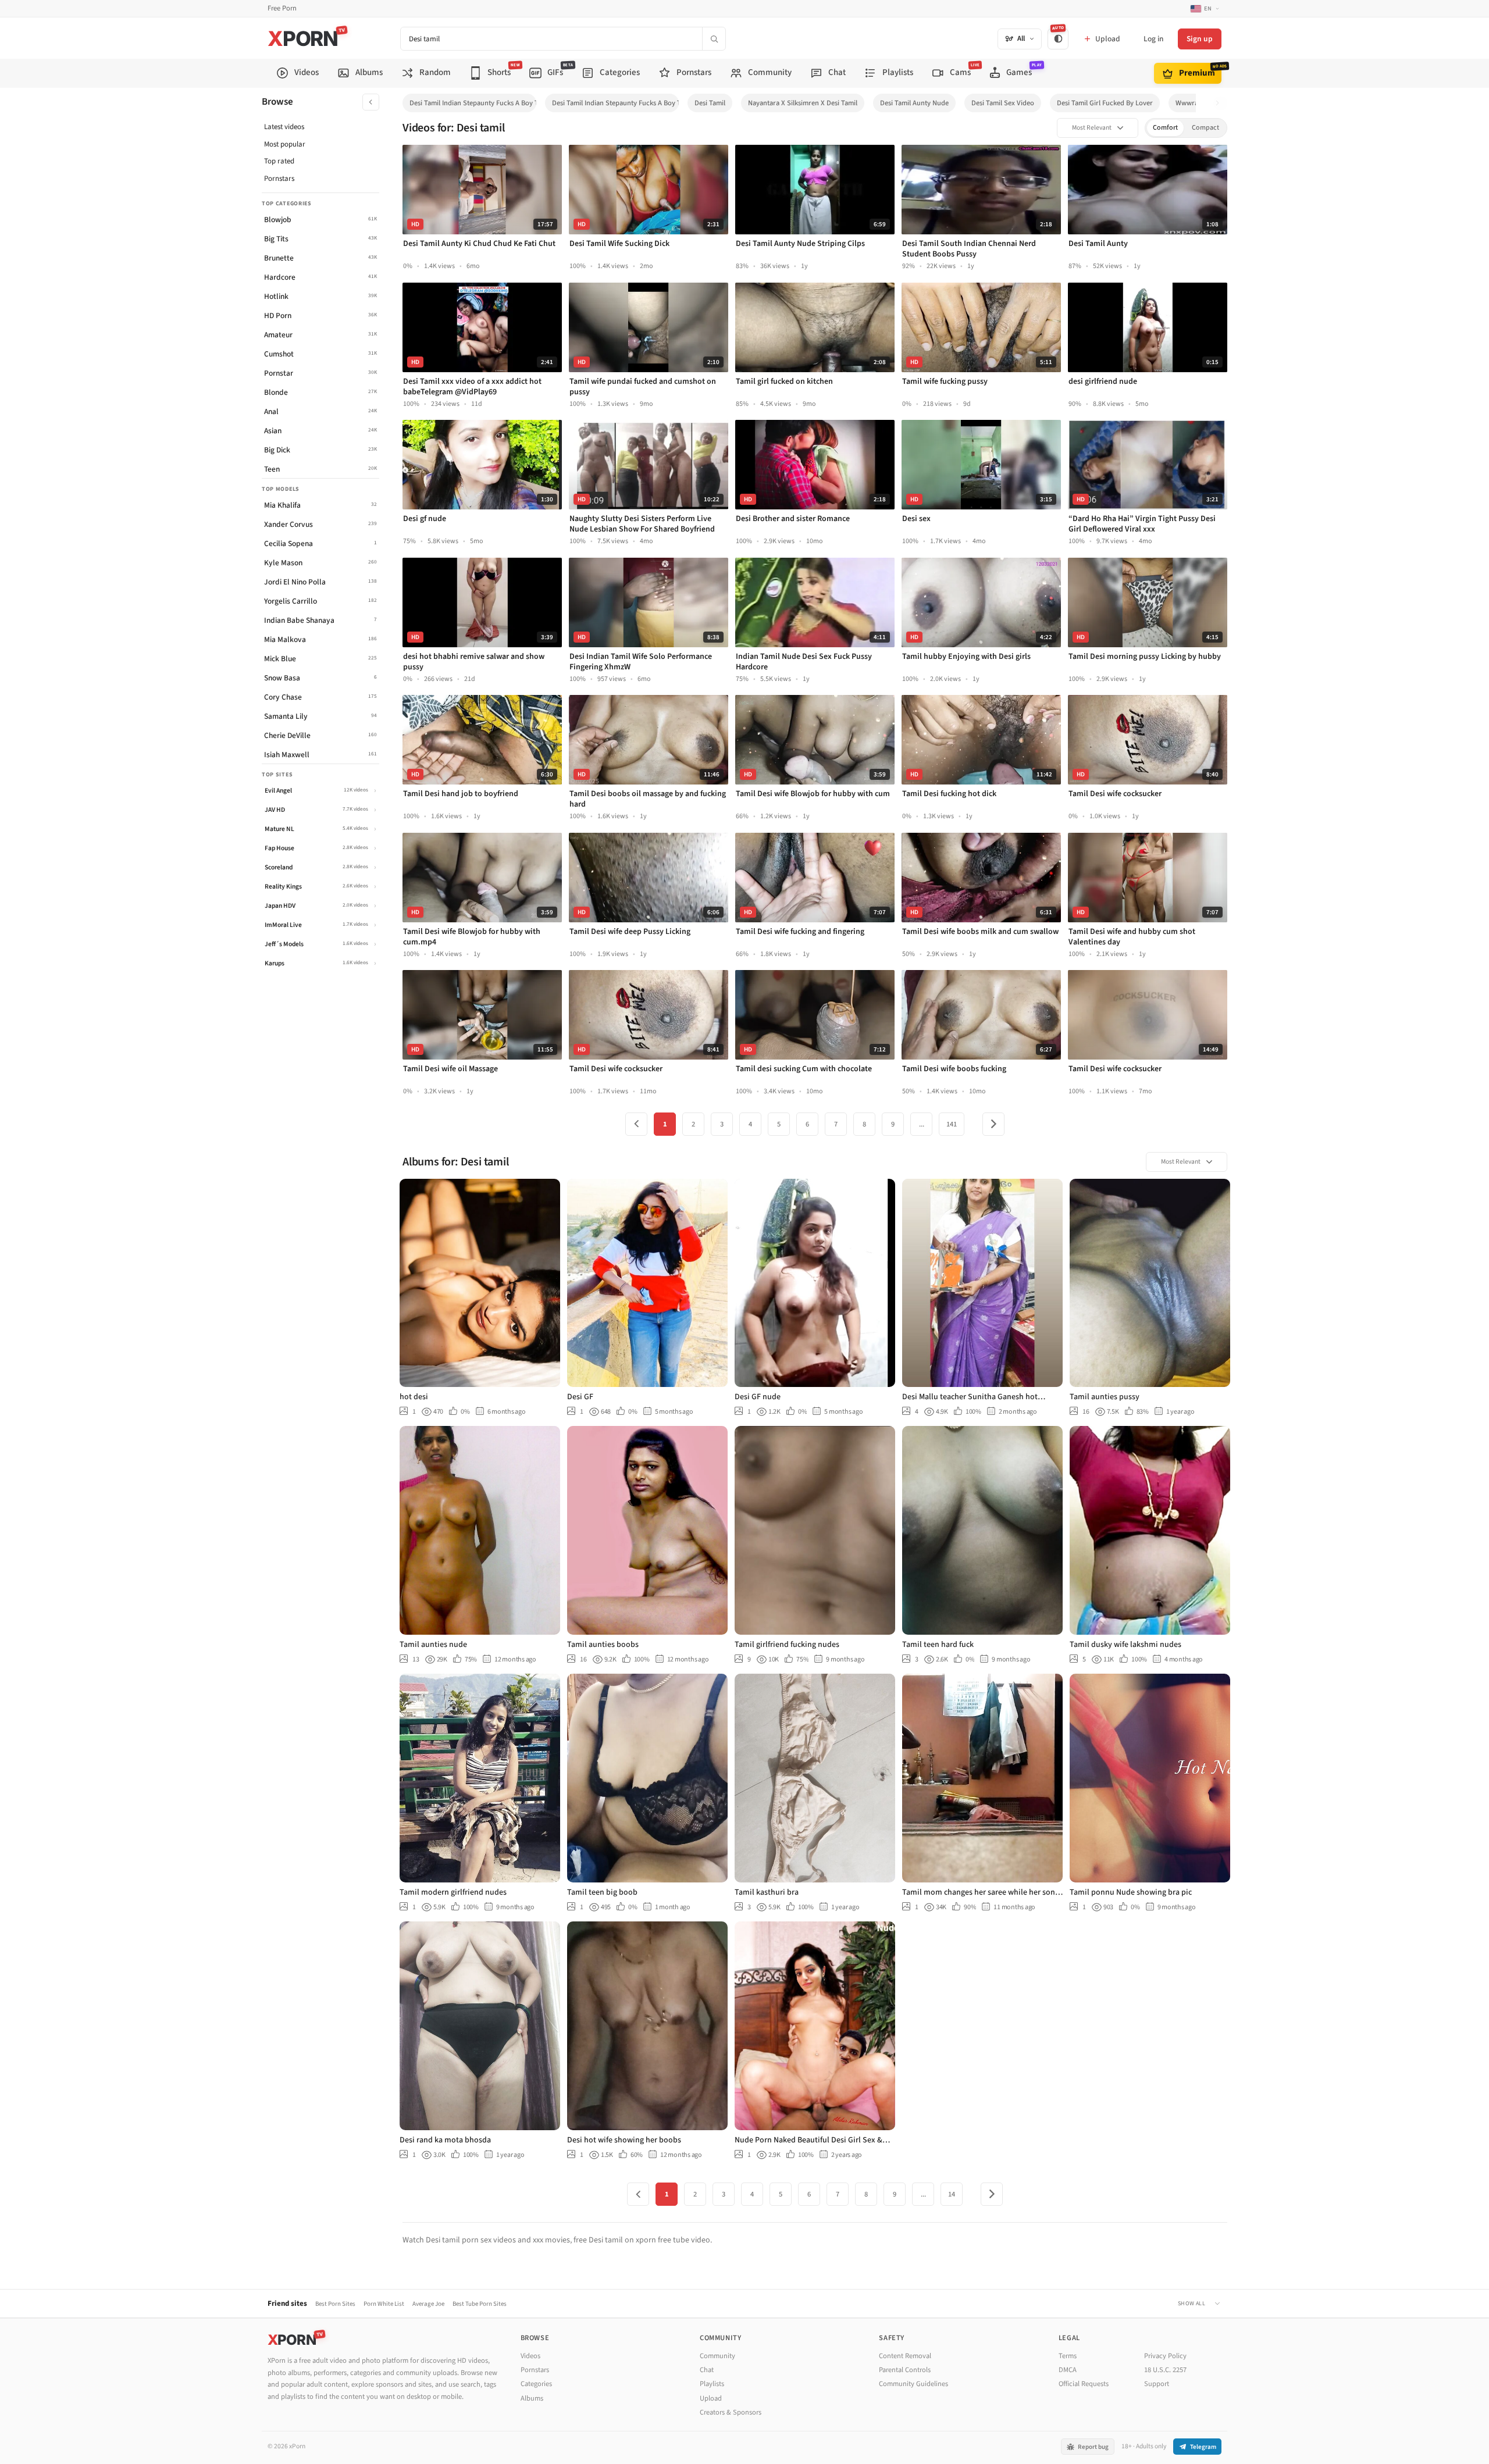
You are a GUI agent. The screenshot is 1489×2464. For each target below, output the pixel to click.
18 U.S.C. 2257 (1165, 2370)
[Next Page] (993, 1124)
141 (952, 1124)
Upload (711, 2398)
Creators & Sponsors (731, 2412)
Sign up (1200, 39)
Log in (1153, 39)
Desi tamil (710, 103)
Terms (1068, 2356)
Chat (707, 2370)
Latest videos (284, 127)
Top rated (279, 161)
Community (717, 2356)
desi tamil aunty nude (914, 103)
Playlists (712, 2384)
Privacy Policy (1165, 2356)
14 (952, 2194)
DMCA (1068, 2370)
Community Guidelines (913, 2384)
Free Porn (282, 8)
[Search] (714, 39)
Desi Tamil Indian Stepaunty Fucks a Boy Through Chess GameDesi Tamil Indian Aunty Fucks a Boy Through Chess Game (473, 103)
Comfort (1165, 128)
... (922, 1124)
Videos (530, 2356)
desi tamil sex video (1003, 103)
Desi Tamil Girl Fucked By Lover (1105, 103)
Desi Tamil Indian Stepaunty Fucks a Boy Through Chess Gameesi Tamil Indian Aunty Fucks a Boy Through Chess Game (615, 103)
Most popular (285, 144)
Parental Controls (905, 2370)
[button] (1221, 103)
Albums (532, 2398)
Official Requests (1084, 2384)
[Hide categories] (371, 102)
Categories (536, 2384)
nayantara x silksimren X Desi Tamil (803, 103)
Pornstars (279, 179)
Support (1157, 2384)
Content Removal (905, 2356)
